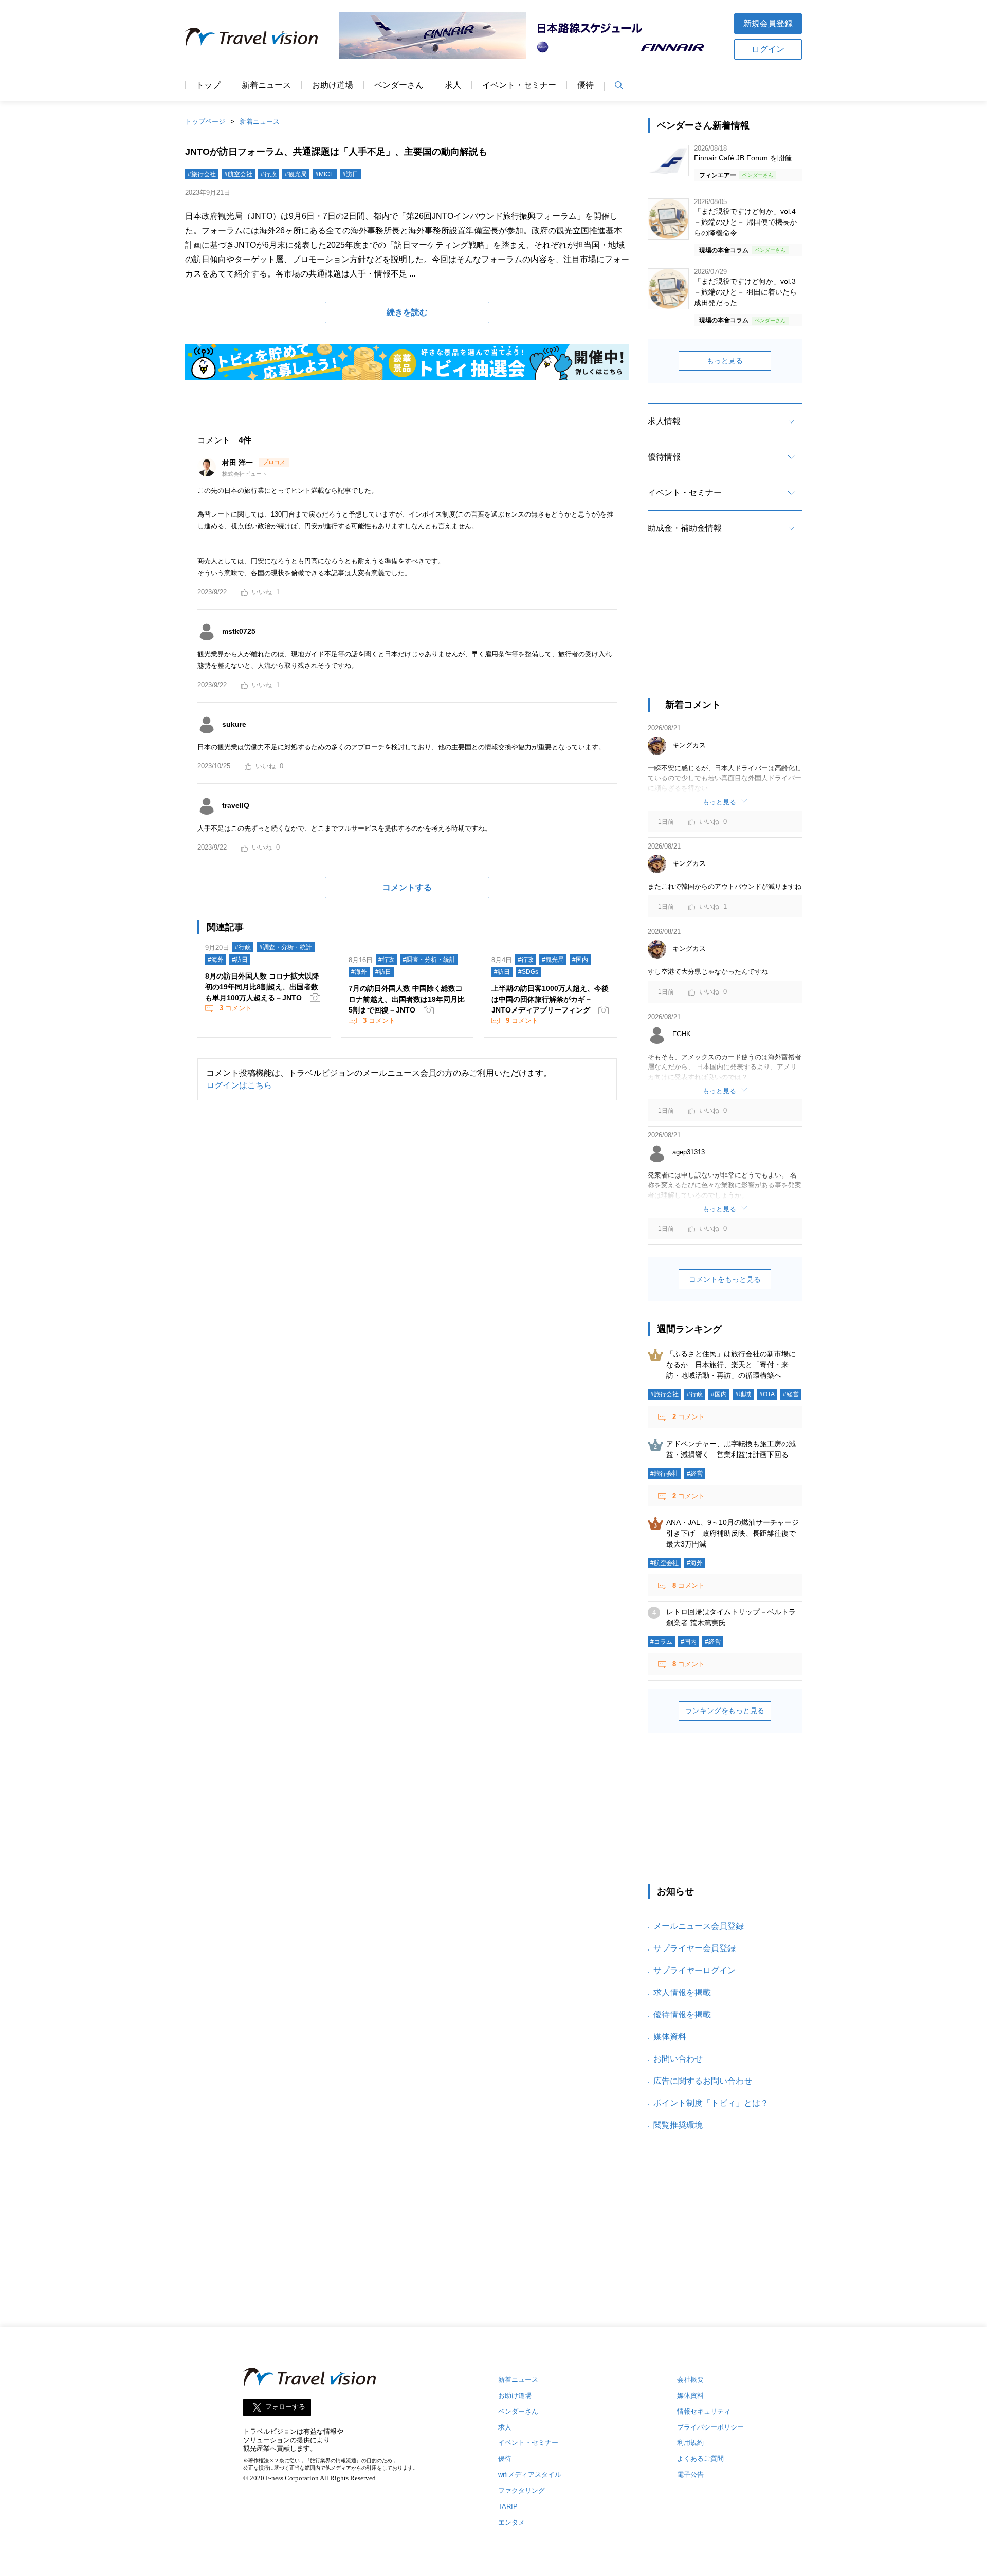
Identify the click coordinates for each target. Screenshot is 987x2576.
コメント (236, 1008)
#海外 (216, 960)
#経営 (791, 1394)
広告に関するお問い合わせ (703, 2081)
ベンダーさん (399, 85)
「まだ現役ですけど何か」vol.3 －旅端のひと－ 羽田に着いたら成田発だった (745, 292)
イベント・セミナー (519, 85)
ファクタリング (522, 2490)
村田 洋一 (239, 463)
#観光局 (296, 174)
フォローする (285, 2407)
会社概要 (690, 2379)
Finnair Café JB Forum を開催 (743, 158)
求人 (453, 85)
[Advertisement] (725, 631)
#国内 (580, 960)
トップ (208, 85)
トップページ (205, 122)
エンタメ (511, 2522)
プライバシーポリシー (710, 2427)
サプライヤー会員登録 (694, 1948)
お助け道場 (333, 85)
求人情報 (664, 421)
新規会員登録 (768, 23)
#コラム (661, 1642)
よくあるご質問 (700, 2459)
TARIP (508, 2506)
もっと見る (725, 361)
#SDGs (528, 972)
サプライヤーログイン (694, 1970)
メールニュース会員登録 (699, 1926)
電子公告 (690, 2474)
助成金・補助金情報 (685, 528)
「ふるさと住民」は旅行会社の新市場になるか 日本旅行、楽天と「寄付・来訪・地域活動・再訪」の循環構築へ (731, 1365)
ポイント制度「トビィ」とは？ (711, 2103)
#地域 (743, 1394)
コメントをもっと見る (725, 1279)
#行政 (269, 174)
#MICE (325, 174)
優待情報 (664, 457)
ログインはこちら (239, 1085)
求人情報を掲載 (682, 1992)
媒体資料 (670, 2037)
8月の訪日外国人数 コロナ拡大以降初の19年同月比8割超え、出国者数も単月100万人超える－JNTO (262, 987)
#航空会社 (238, 174)
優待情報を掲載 (682, 2014)
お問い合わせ (678, 2059)
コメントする (407, 887)
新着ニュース (266, 85)
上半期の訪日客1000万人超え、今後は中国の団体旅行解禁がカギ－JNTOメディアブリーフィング (550, 999)
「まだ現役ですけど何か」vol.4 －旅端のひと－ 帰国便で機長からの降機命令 (745, 222)
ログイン (768, 49)
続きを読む (407, 312)
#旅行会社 (202, 174)
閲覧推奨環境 (678, 2125)
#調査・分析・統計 (286, 947)
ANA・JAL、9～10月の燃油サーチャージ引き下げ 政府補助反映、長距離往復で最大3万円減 (733, 1533)
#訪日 (350, 174)
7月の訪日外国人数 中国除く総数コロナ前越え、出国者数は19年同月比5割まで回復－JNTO (407, 999)
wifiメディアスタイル (530, 2474)
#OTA (767, 1394)
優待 (586, 85)
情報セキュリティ (704, 2411)
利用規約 (690, 2443)
